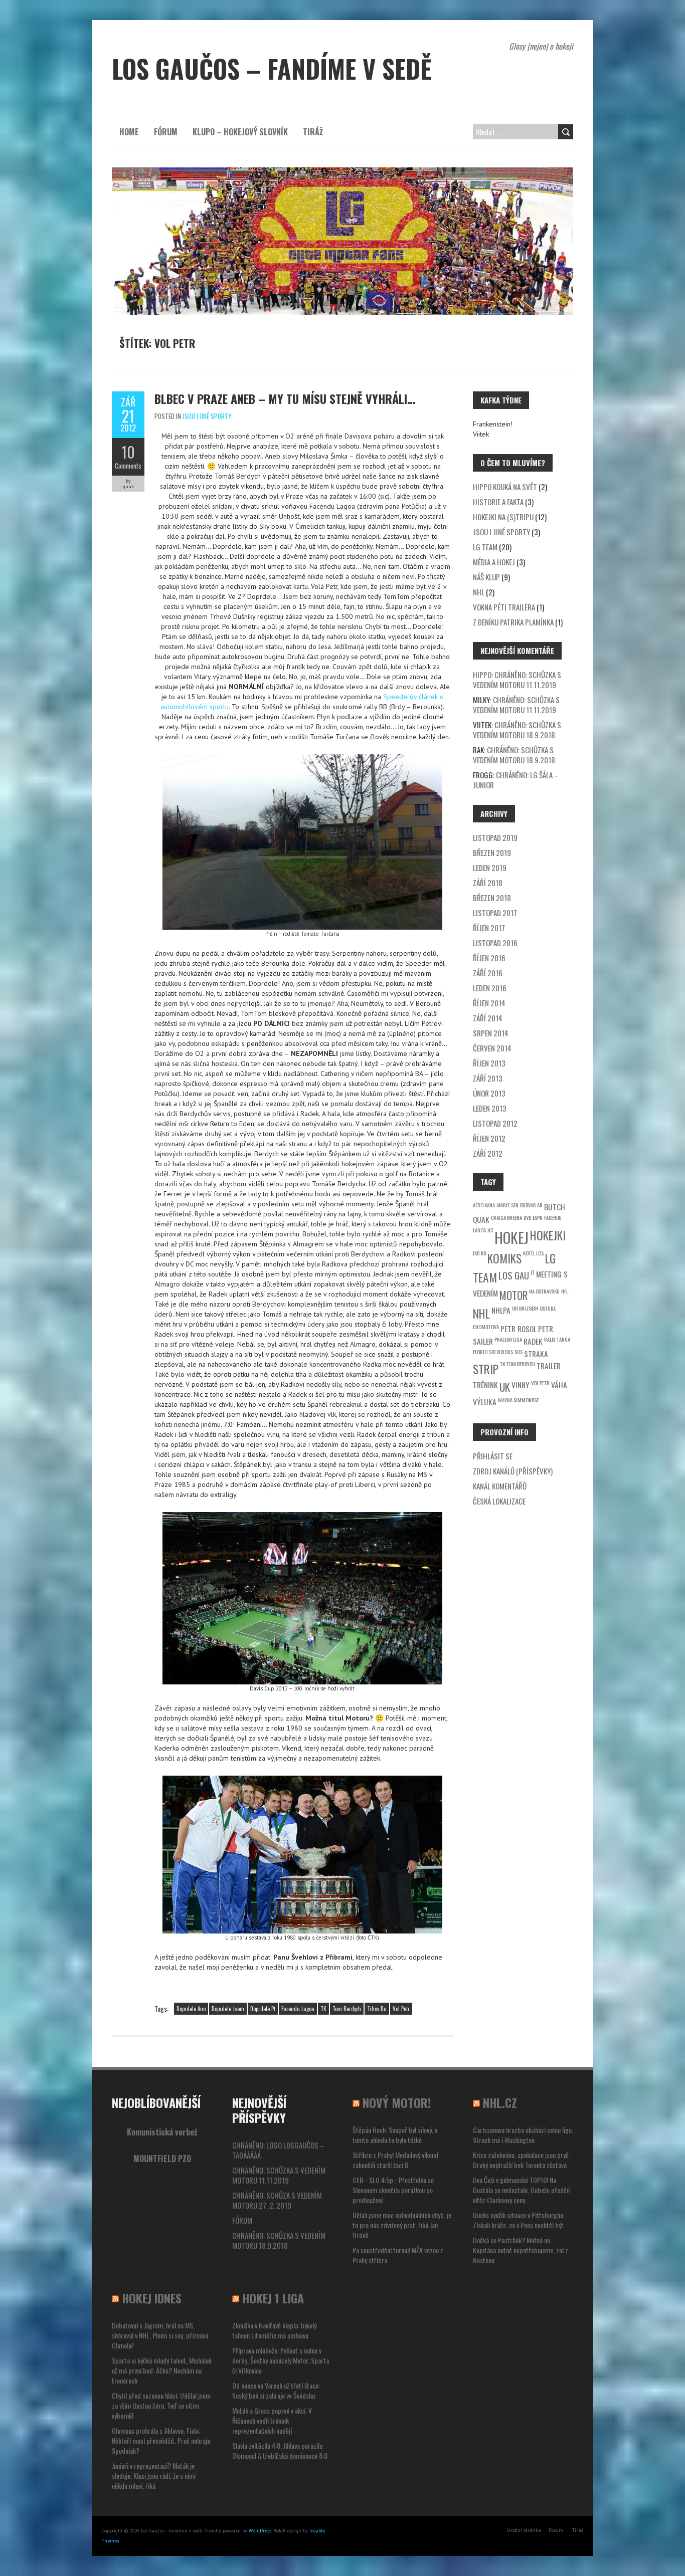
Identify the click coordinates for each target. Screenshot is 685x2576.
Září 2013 (488, 1078)
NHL (479, 592)
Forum (556, 2530)
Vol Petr (401, 2009)
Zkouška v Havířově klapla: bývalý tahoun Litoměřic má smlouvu (274, 2330)
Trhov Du (377, 2009)
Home (129, 132)
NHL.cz (500, 2102)
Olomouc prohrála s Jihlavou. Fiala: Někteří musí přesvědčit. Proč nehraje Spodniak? (161, 2440)
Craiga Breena (506, 1217)
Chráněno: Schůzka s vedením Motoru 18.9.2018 (517, 730)
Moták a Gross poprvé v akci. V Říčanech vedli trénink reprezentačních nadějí (272, 2420)
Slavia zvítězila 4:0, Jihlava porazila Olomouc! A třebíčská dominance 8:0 (280, 2450)
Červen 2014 (492, 1048)
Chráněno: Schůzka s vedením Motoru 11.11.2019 (517, 680)
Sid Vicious (501, 1352)
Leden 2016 (490, 988)
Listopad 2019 (495, 837)
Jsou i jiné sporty (207, 416)
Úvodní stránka (524, 2530)
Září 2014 (488, 1018)
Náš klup (486, 577)
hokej (511, 1237)
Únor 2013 (489, 1093)
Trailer (549, 1366)
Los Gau (514, 1275)
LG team (485, 547)
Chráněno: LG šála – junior (516, 780)
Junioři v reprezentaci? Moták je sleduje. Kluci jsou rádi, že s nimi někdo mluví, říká (154, 2476)
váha (559, 1385)
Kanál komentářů (500, 1486)
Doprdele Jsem (228, 2009)
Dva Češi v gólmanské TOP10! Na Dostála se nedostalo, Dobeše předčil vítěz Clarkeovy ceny (521, 2190)
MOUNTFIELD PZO (162, 2159)
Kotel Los (533, 1253)
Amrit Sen (507, 1205)
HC (490, 1230)
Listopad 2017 (495, 913)
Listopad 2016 (495, 943)
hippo (482, 675)
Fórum (166, 132)
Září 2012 (488, 1153)
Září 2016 (488, 973)
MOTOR (513, 1295)
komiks (504, 1258)
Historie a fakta (498, 502)
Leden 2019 (490, 868)
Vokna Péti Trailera (504, 607)
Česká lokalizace (499, 1501)
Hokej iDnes (152, 2298)
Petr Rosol (519, 1329)
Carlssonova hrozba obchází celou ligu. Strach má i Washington (523, 2135)
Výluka (485, 1402)
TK (323, 2009)
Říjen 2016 (489, 958)
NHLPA (501, 1310)
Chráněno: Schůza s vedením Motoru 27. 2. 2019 (277, 2200)
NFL (565, 1291)
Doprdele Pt (263, 2009)
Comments (128, 466)
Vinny (521, 1385)
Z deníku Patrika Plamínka (513, 622)
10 (128, 452)
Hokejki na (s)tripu (503, 517)
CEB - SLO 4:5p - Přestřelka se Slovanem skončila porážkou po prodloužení (393, 2190)
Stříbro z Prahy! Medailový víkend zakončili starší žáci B (395, 2160)
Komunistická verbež (162, 2132)
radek (533, 1341)
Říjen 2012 (489, 1138)
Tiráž (313, 132)
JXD (476, 1253)
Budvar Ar (531, 1205)
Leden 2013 (490, 1108)
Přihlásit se (493, 1456)
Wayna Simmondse (518, 1400)
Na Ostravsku (544, 1291)
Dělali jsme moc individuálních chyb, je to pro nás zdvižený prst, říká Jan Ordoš (402, 2225)
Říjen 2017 (489, 928)
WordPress (260, 2531)
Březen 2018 (492, 898)
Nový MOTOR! (397, 2102)
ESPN (538, 1217)
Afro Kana (484, 1205)
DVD (527, 1217)
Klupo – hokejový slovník (240, 132)
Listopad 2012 (495, 1123)
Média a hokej (494, 562)
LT (533, 1272)
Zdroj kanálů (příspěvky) (513, 1471)
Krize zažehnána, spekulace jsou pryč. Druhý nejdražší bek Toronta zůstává (522, 2160)
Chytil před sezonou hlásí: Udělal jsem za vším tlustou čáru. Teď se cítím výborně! (161, 2405)
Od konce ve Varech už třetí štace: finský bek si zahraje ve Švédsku (276, 2390)
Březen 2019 (492, 852)
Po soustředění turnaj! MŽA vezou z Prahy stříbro (398, 2255)
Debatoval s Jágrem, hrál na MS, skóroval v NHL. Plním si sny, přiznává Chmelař (160, 2335)
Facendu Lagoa (298, 2009)
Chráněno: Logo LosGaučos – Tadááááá (278, 2150)
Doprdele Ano (191, 2009)
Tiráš (578, 2530)
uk (505, 1387)
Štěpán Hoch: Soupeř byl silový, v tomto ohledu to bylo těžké (395, 2135)
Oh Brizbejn (525, 1308)
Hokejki (548, 1235)
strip (486, 1369)
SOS (519, 1352)
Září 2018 (488, 883)
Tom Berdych (347, 2009)
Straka (536, 1354)
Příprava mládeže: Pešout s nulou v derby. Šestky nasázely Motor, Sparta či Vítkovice (281, 2360)
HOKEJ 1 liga (273, 2298)
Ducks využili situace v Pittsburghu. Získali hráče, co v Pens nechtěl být (519, 2220)
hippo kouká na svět (505, 487)
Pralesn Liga (508, 1339)
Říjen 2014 (489, 1003)
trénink (485, 1385)
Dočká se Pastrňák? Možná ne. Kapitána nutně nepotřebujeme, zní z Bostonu (521, 2250)
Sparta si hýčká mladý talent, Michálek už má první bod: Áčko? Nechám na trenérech (162, 2370)
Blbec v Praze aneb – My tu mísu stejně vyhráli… (285, 398)
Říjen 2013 (489, 1063)
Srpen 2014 (491, 1033)
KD (483, 1253)
